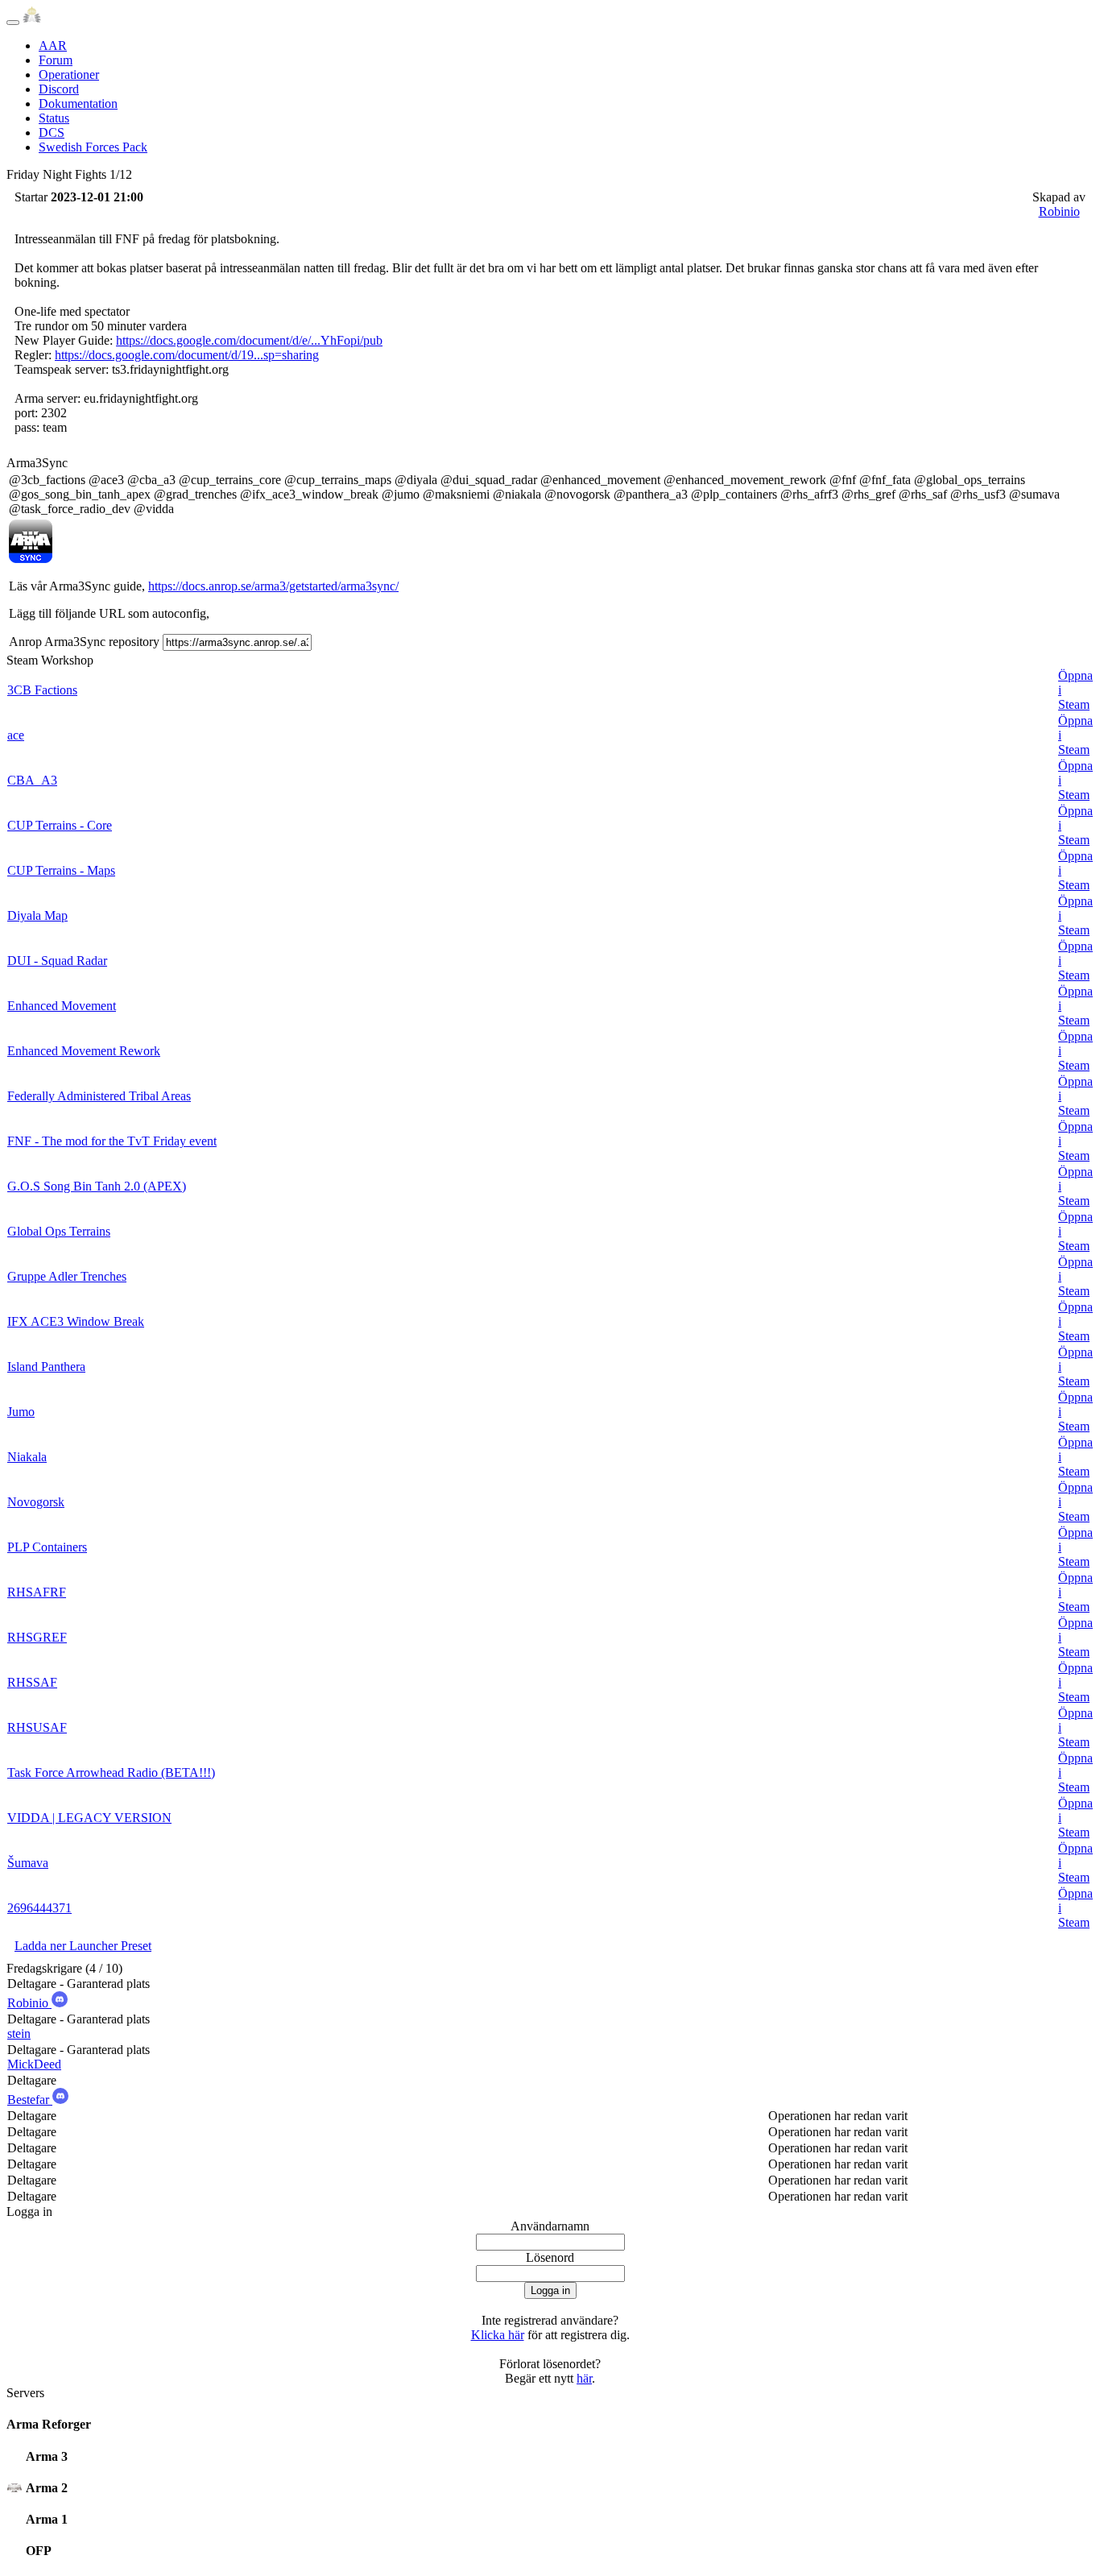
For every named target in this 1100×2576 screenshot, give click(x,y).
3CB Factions (42, 690)
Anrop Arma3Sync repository (84, 642)
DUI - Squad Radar (57, 961)
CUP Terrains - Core (60, 825)
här (584, 2378)
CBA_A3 (32, 780)
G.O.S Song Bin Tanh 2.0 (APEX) (97, 1186)
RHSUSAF (37, 1727)
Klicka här (498, 2335)
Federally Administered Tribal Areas (99, 1096)
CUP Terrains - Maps (61, 870)
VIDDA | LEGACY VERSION (89, 1818)
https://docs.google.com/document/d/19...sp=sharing (187, 355)
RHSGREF (37, 1637)
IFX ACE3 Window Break (76, 1321)
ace (16, 735)
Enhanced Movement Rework (84, 1051)
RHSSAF (32, 1682)
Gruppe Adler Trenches (67, 1276)
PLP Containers (47, 1547)
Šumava (28, 1863)
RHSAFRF (37, 1592)
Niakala (27, 1457)
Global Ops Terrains (59, 1231)
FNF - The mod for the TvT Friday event (112, 1141)
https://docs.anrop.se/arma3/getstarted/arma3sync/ (273, 586)
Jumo (21, 1412)
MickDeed (34, 2064)
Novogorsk (36, 1502)
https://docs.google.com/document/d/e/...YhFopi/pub (249, 340)
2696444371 (39, 1908)
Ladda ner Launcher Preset (83, 1946)
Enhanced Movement (62, 1006)
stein (19, 2033)
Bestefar (30, 2100)
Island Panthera (46, 1367)
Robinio (1059, 211)
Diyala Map (37, 915)
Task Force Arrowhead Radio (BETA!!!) (111, 1773)
